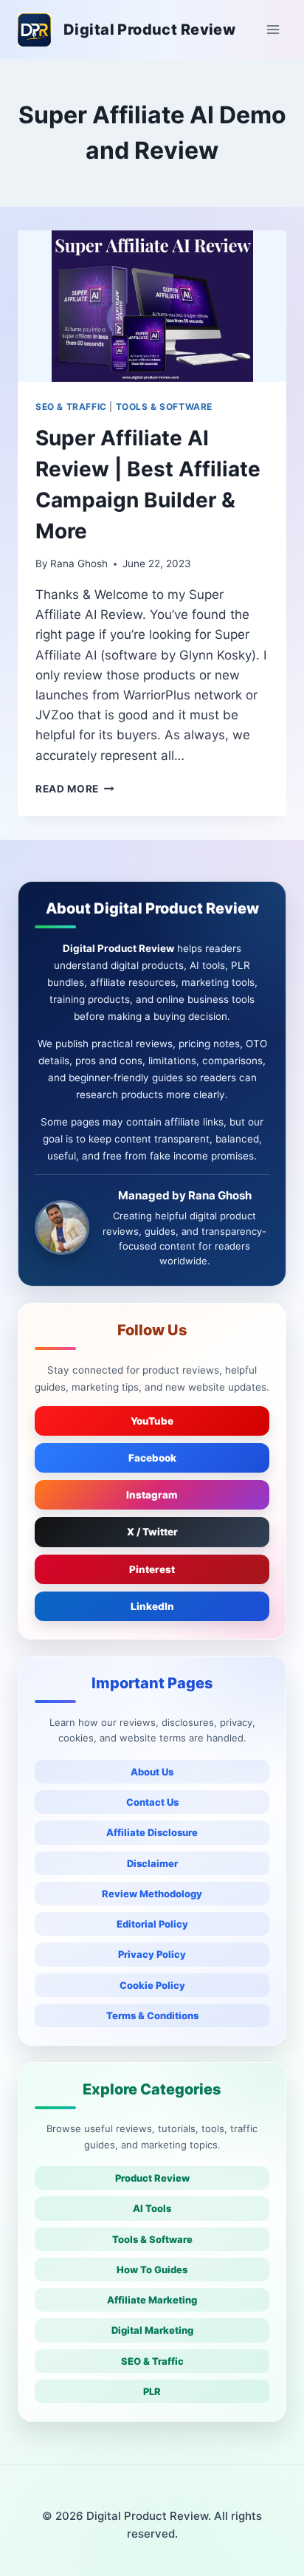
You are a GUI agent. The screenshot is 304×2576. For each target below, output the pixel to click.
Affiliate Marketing (152, 2300)
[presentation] (152, 306)
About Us (152, 1772)
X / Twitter (152, 1532)
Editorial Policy (152, 1924)
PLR (152, 2391)
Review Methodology (152, 1894)
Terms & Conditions (152, 2015)
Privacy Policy (152, 1954)
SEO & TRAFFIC (71, 407)
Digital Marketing (152, 2330)
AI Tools (152, 2208)
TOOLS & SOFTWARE (165, 407)
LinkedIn (152, 1606)
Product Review (152, 2178)
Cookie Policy (152, 1985)
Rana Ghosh (79, 563)
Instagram (152, 1495)
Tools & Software (152, 2239)
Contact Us (152, 1802)
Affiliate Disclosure (152, 1832)
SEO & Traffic (152, 2361)
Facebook (152, 1458)
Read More (75, 789)
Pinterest (152, 1569)
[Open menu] (273, 29)
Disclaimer (152, 1863)
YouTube (152, 1421)
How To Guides (152, 2270)
